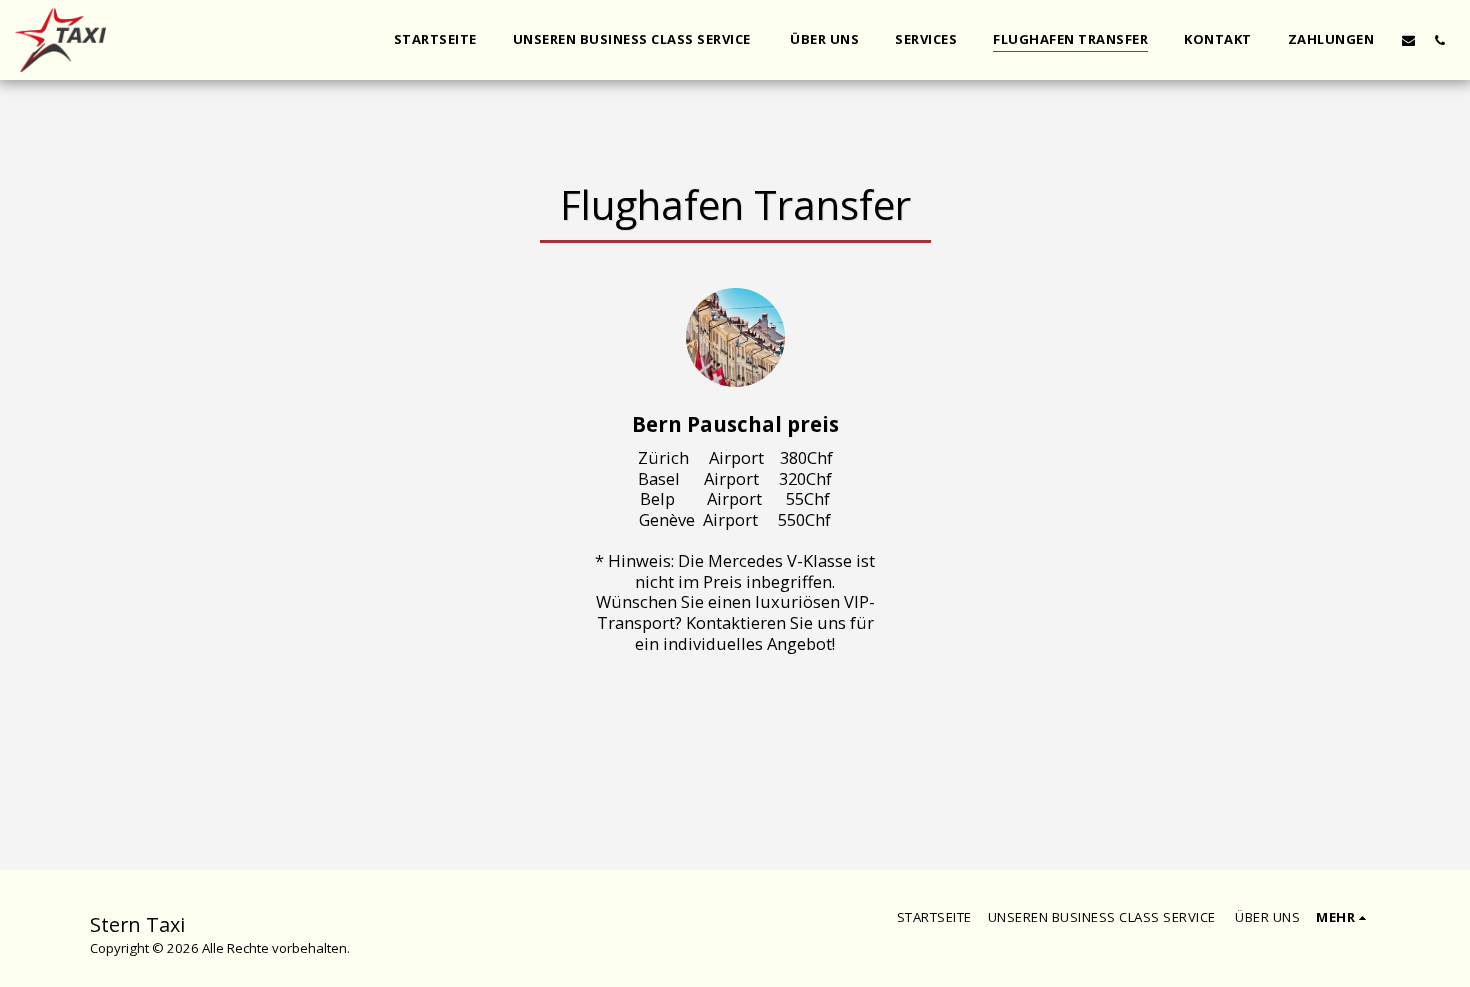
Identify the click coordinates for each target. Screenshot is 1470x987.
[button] (1408, 40)
